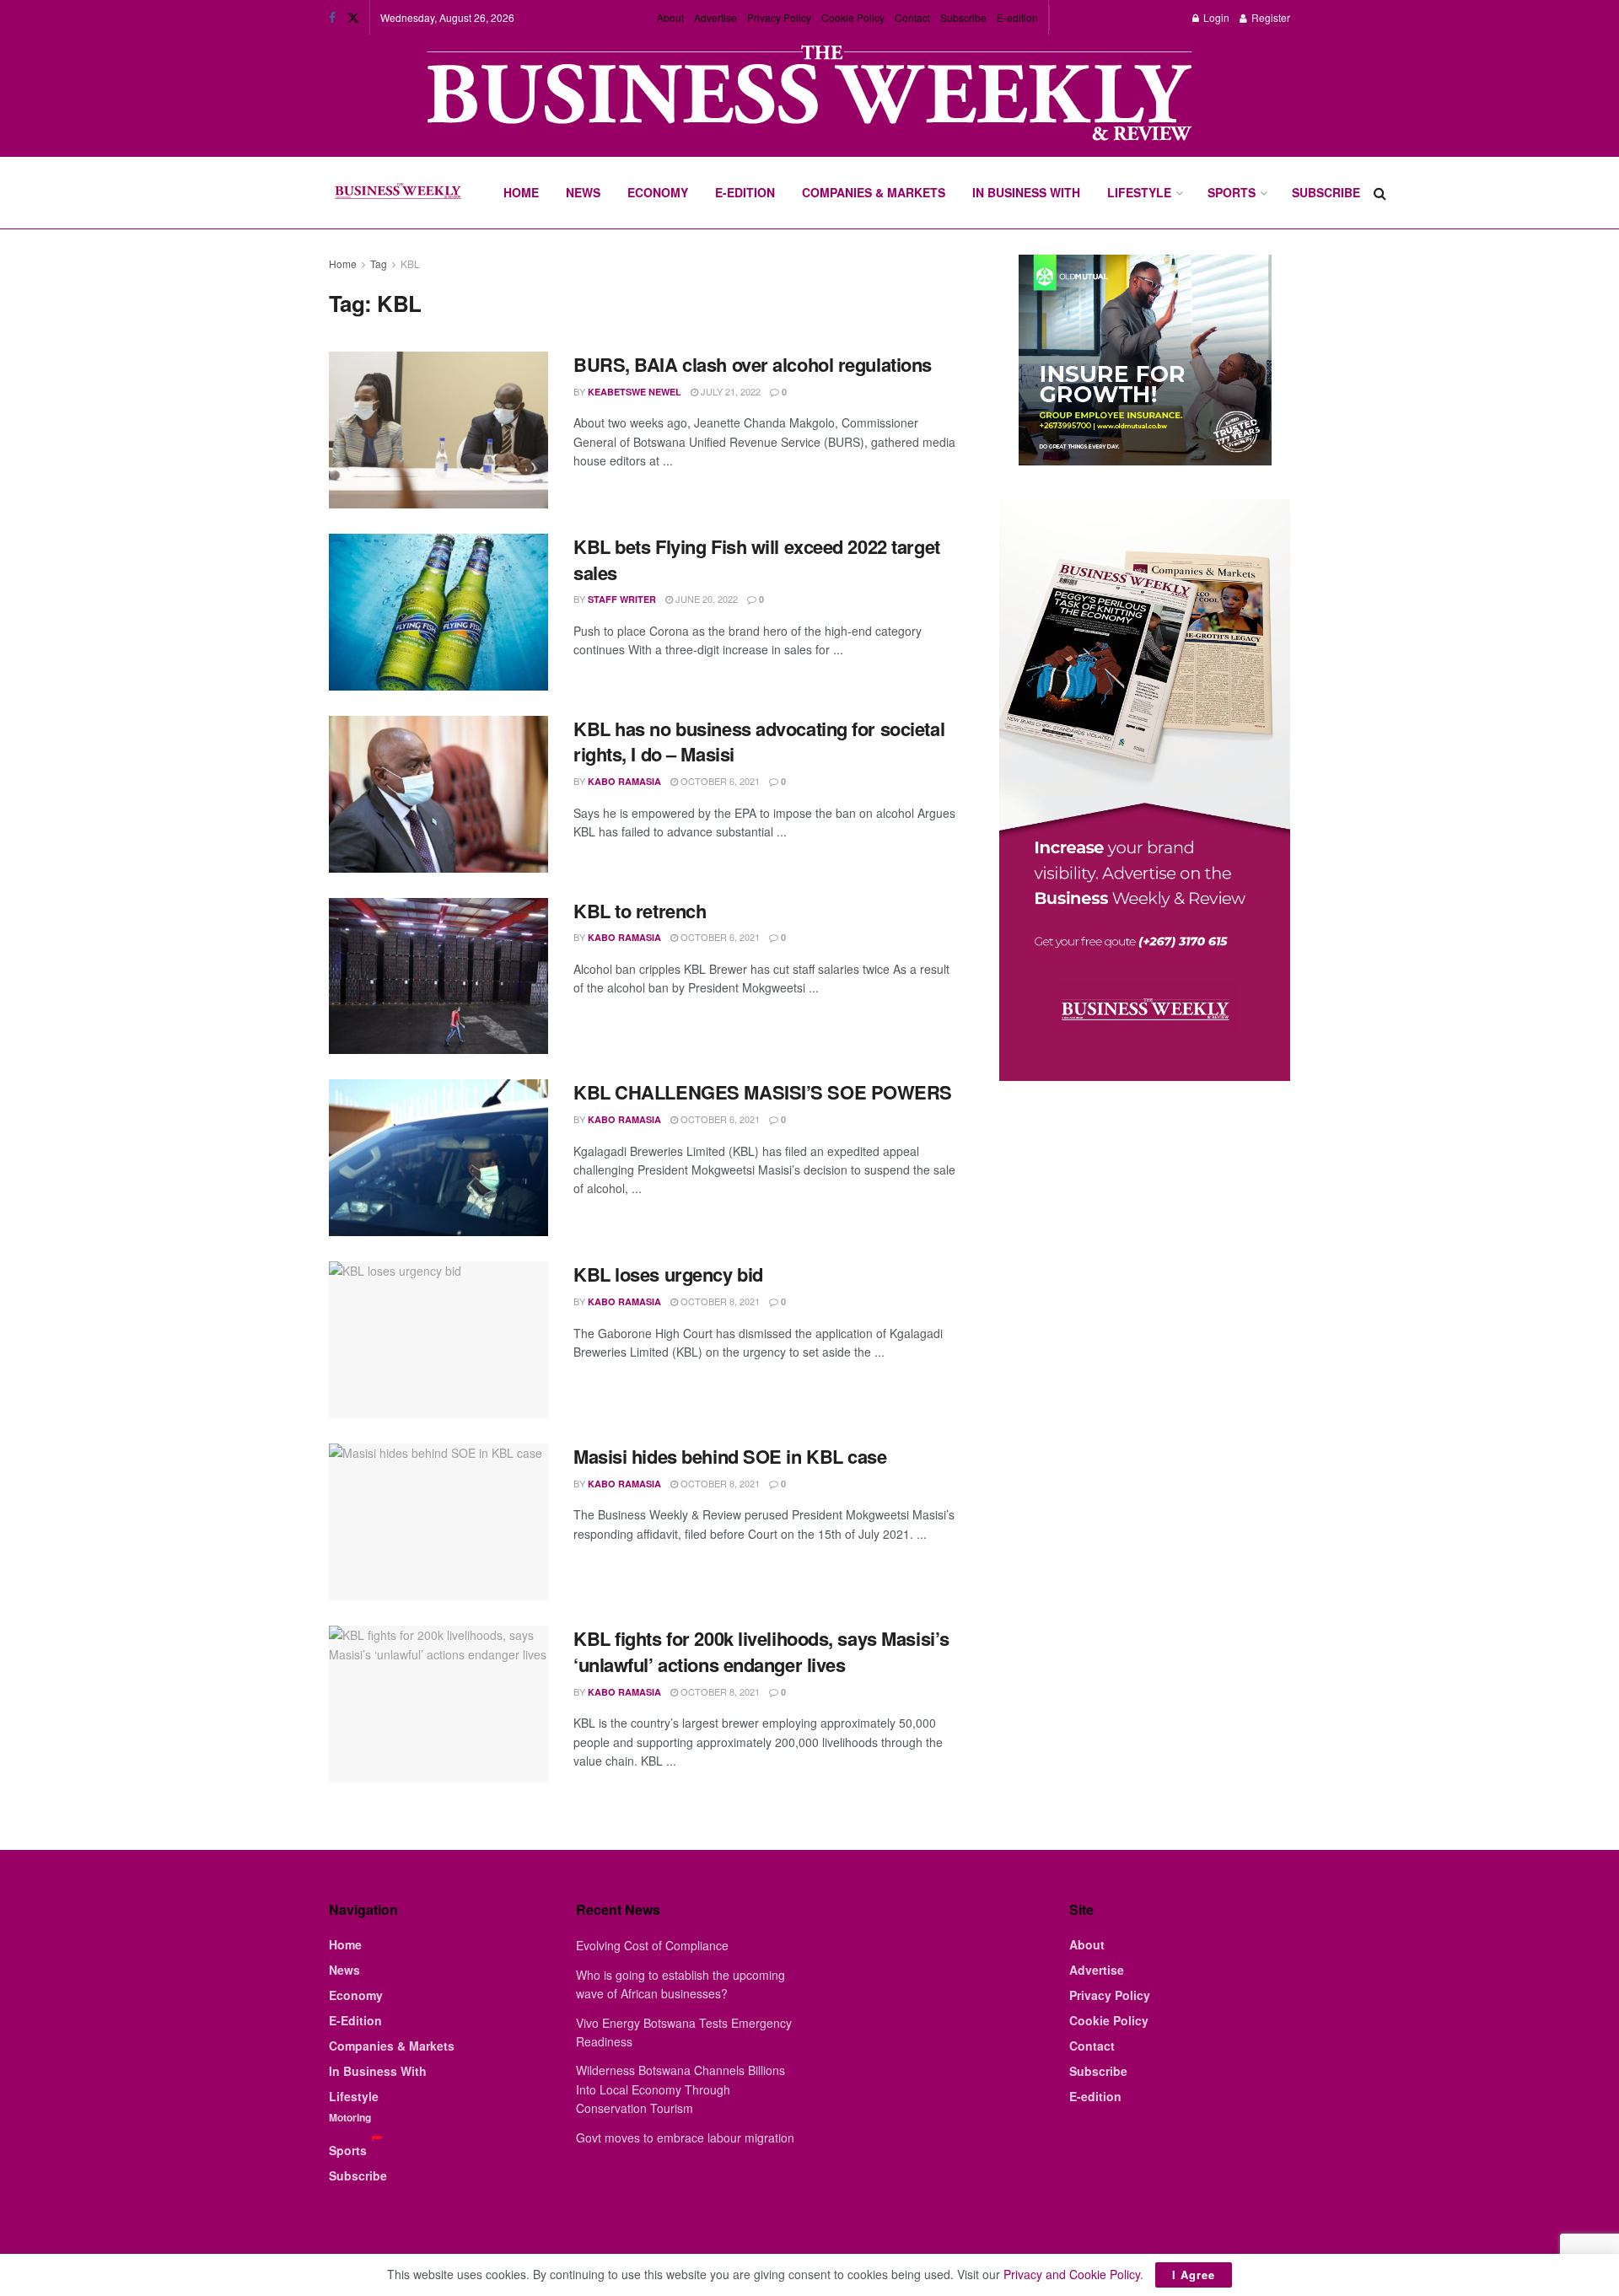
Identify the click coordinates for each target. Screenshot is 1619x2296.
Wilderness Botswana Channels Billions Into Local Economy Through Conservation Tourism (680, 2089)
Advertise (715, 17)
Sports (1232, 192)
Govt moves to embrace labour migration (685, 2137)
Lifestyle (1139, 192)
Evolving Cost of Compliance (652, 1945)
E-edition (1017, 17)
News (583, 192)
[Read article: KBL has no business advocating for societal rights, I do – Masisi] (438, 794)
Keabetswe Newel (635, 392)
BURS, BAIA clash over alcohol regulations (753, 364)
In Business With (1026, 192)
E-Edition (745, 192)
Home (521, 192)
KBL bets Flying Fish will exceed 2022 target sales (757, 559)
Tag (379, 263)
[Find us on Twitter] (353, 18)
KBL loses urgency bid (668, 1274)
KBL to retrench (640, 911)
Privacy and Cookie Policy (1072, 2274)
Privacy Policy (779, 17)
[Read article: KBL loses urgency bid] (438, 1340)
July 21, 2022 (729, 391)
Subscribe (963, 17)
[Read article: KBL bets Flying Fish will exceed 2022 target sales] (438, 612)
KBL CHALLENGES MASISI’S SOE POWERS (763, 1092)
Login (1215, 17)
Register (1269, 17)
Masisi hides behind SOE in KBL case (730, 1456)
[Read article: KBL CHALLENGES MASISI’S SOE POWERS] (438, 1158)
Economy (658, 192)
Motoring (350, 2117)
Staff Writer (622, 599)
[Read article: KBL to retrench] (438, 976)
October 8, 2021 (719, 1301)
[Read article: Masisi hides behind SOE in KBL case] (438, 1522)
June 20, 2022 (705, 599)
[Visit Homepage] (398, 193)
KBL (410, 263)
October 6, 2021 (719, 781)
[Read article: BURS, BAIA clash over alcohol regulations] (438, 430)
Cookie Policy (853, 17)
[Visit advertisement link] (809, 95)
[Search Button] (1380, 193)
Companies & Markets (874, 192)
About (670, 17)
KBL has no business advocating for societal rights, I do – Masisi (759, 742)
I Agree (1194, 2274)
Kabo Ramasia (624, 781)
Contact (912, 17)
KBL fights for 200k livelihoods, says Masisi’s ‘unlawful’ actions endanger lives (761, 1651)
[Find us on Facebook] (332, 18)
